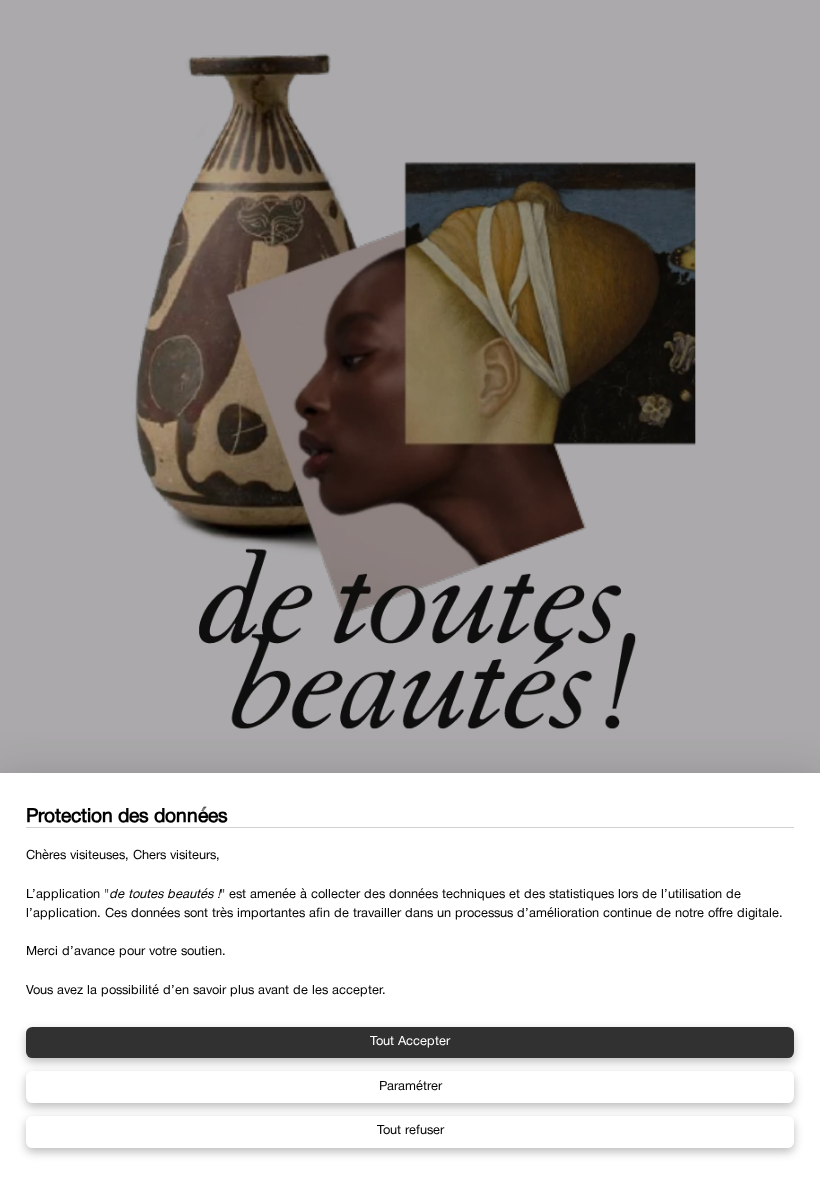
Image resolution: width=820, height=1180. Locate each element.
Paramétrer (410, 1087)
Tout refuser (410, 1131)
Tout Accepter (410, 1042)
